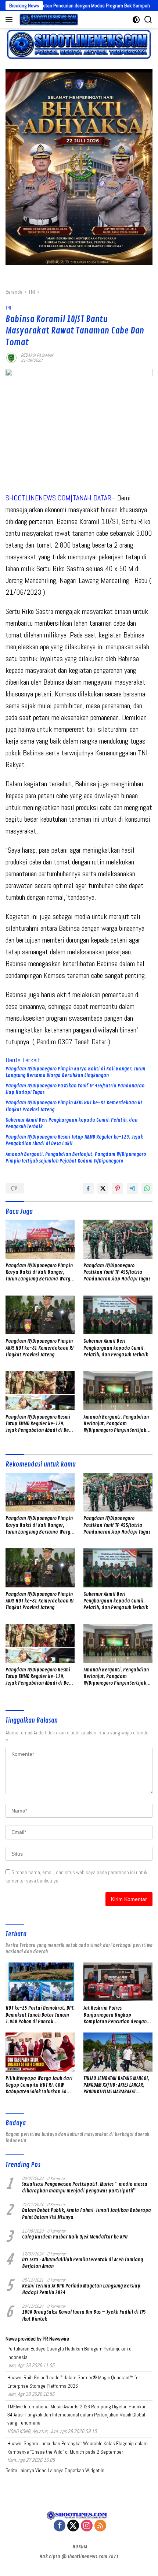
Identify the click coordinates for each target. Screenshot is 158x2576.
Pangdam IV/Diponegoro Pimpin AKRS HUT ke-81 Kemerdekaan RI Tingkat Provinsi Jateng (74, 1106)
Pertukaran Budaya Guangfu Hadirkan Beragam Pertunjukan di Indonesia (70, 2353)
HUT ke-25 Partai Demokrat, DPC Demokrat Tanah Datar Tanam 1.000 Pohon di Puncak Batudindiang (40, 2015)
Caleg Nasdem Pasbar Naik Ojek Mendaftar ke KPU (75, 2237)
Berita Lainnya (20, 2470)
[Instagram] (87, 2526)
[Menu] (10, 20)
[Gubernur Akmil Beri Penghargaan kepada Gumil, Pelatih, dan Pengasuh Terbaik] (118, 1315)
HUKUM (80, 2547)
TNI (8, 308)
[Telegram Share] (132, 1188)
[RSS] (100, 2526)
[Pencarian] (148, 20)
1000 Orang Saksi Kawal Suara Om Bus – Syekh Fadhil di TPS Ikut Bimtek (84, 2315)
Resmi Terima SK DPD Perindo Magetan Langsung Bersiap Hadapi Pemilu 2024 (81, 2289)
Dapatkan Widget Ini (85, 2470)
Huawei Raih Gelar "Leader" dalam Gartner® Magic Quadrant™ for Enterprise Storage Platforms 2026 (74, 2381)
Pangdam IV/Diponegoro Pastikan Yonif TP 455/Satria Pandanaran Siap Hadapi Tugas (75, 1089)
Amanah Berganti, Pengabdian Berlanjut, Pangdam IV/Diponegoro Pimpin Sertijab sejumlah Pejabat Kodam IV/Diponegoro (76, 1158)
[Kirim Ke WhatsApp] (147, 1188)
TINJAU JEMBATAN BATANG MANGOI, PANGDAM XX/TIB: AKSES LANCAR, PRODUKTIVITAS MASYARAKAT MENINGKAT (116, 2085)
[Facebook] (60, 2526)
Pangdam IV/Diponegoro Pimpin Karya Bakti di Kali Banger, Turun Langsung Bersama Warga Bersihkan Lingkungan (75, 1072)
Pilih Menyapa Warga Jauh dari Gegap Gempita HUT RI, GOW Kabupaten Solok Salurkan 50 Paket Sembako (39, 2085)
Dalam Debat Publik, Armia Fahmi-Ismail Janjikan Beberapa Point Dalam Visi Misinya (87, 2214)
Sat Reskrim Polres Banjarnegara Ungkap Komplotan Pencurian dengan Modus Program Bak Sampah (115, 2015)
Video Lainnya (49, 2470)
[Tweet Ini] (103, 1188)
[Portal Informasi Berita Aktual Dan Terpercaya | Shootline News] (48, 20)
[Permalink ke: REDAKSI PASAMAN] (11, 357)
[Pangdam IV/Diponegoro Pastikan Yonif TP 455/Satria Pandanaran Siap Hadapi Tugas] (118, 1239)
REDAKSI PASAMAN (37, 355)
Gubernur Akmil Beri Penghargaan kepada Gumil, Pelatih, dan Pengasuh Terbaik (71, 1123)
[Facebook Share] (88, 1188)
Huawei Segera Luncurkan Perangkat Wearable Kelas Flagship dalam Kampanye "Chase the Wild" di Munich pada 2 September (78, 2447)
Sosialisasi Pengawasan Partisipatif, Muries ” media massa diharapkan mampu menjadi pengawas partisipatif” (85, 2187)
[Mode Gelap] (136, 20)
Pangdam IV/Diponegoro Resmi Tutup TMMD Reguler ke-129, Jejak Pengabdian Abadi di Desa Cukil (74, 1140)
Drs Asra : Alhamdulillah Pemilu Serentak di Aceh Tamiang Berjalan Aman (82, 2263)
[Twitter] (73, 2526)
